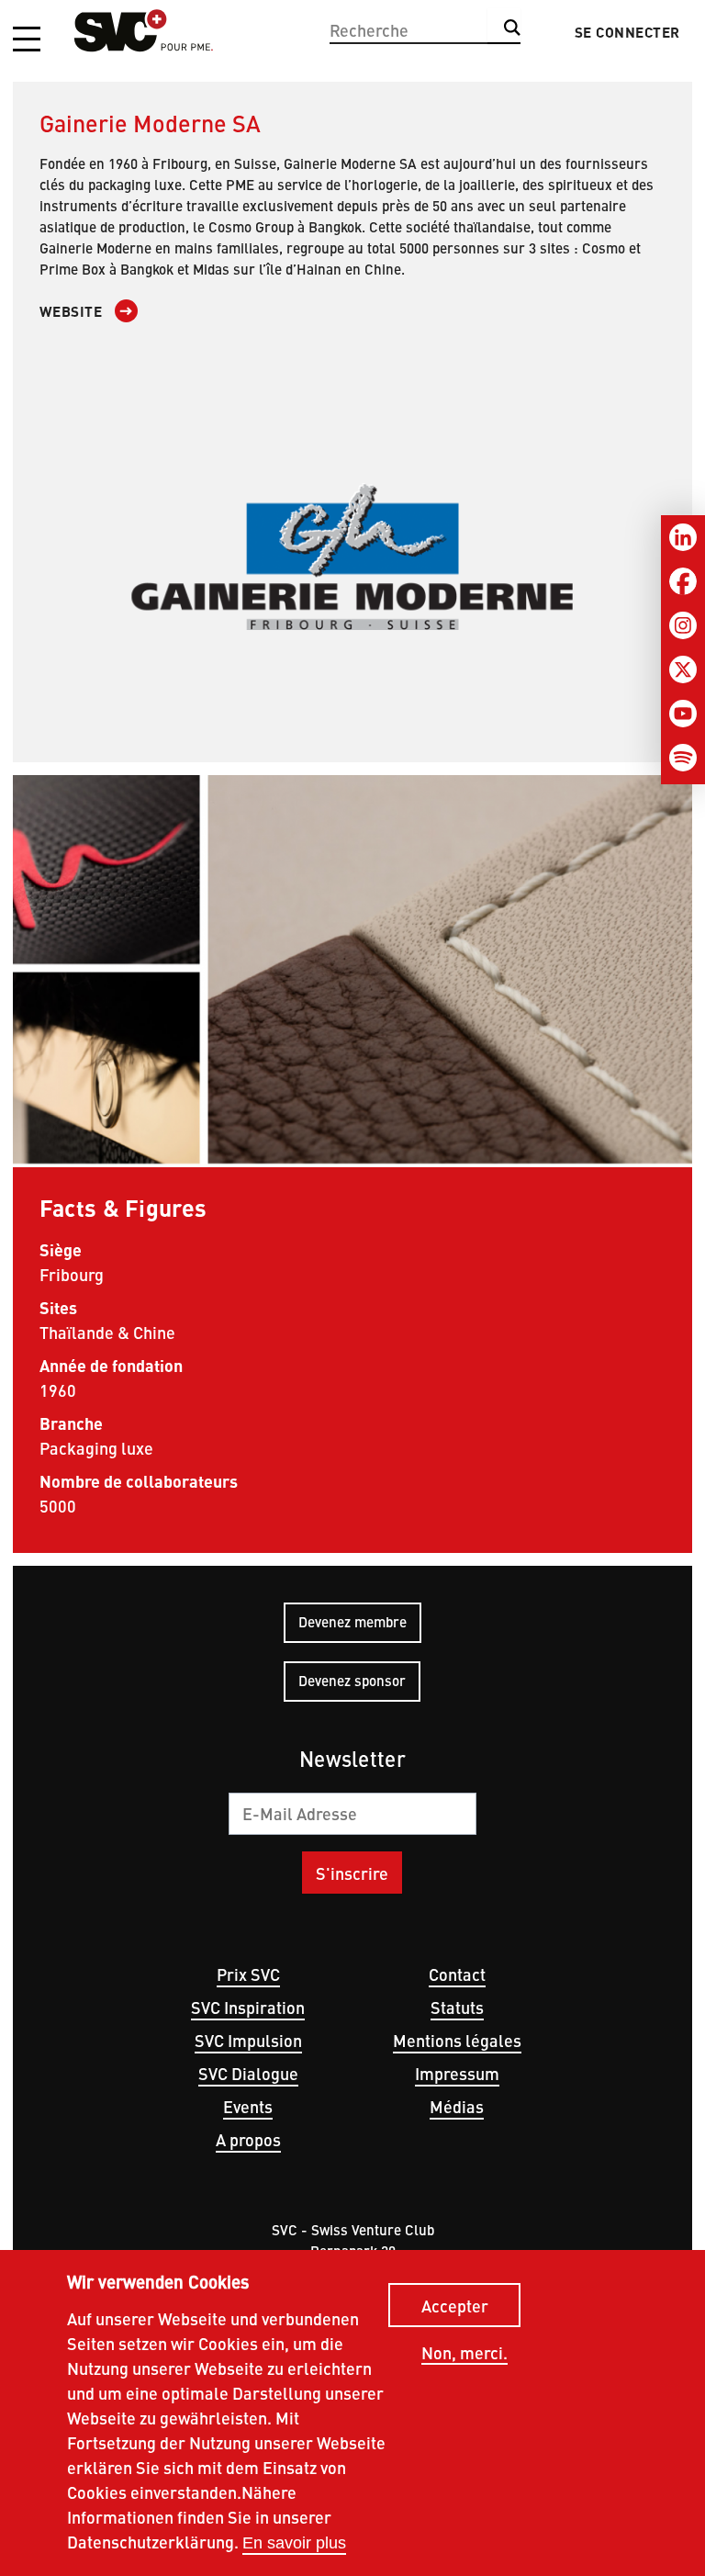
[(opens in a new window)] (352, 557)
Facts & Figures (123, 1207)
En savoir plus (294, 2543)
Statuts (457, 2007)
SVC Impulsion (248, 2040)
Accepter (455, 2306)
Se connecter (627, 32)
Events (248, 2106)
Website (71, 311)
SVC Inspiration (248, 2007)
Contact (457, 1974)
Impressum (457, 2073)
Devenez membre (352, 1621)
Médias (457, 2106)
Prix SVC (248, 1974)
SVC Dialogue (248, 2073)
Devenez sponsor (352, 1680)
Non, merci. (464, 2353)
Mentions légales (457, 2040)
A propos (248, 2139)
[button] (27, 40)
